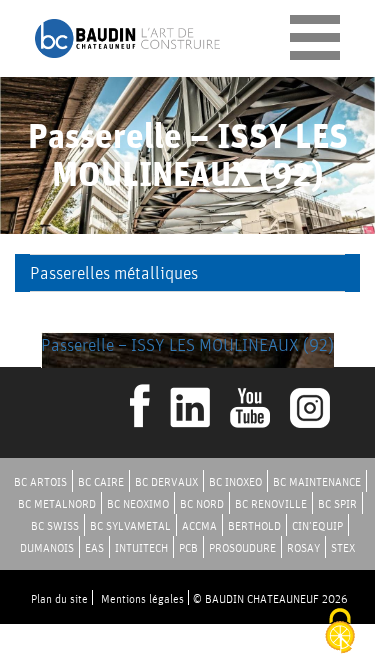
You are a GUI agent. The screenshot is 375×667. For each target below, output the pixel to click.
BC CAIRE (101, 481)
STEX (343, 547)
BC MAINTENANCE (317, 481)
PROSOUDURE (242, 547)
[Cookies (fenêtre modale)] (340, 632)
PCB (188, 547)
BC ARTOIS (40, 481)
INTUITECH (141, 547)
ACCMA (199, 525)
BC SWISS (55, 525)
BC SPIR (337, 503)
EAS (94, 547)
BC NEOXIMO (138, 503)
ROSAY (303, 547)
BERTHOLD (254, 525)
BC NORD (202, 503)
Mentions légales (142, 598)
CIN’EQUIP (317, 525)
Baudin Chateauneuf (127, 38)
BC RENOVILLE (271, 503)
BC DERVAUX (166, 481)
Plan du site (59, 598)
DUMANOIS (47, 547)
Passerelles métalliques (114, 272)
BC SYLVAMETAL (130, 525)
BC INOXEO (235, 481)
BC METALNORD (57, 503)
